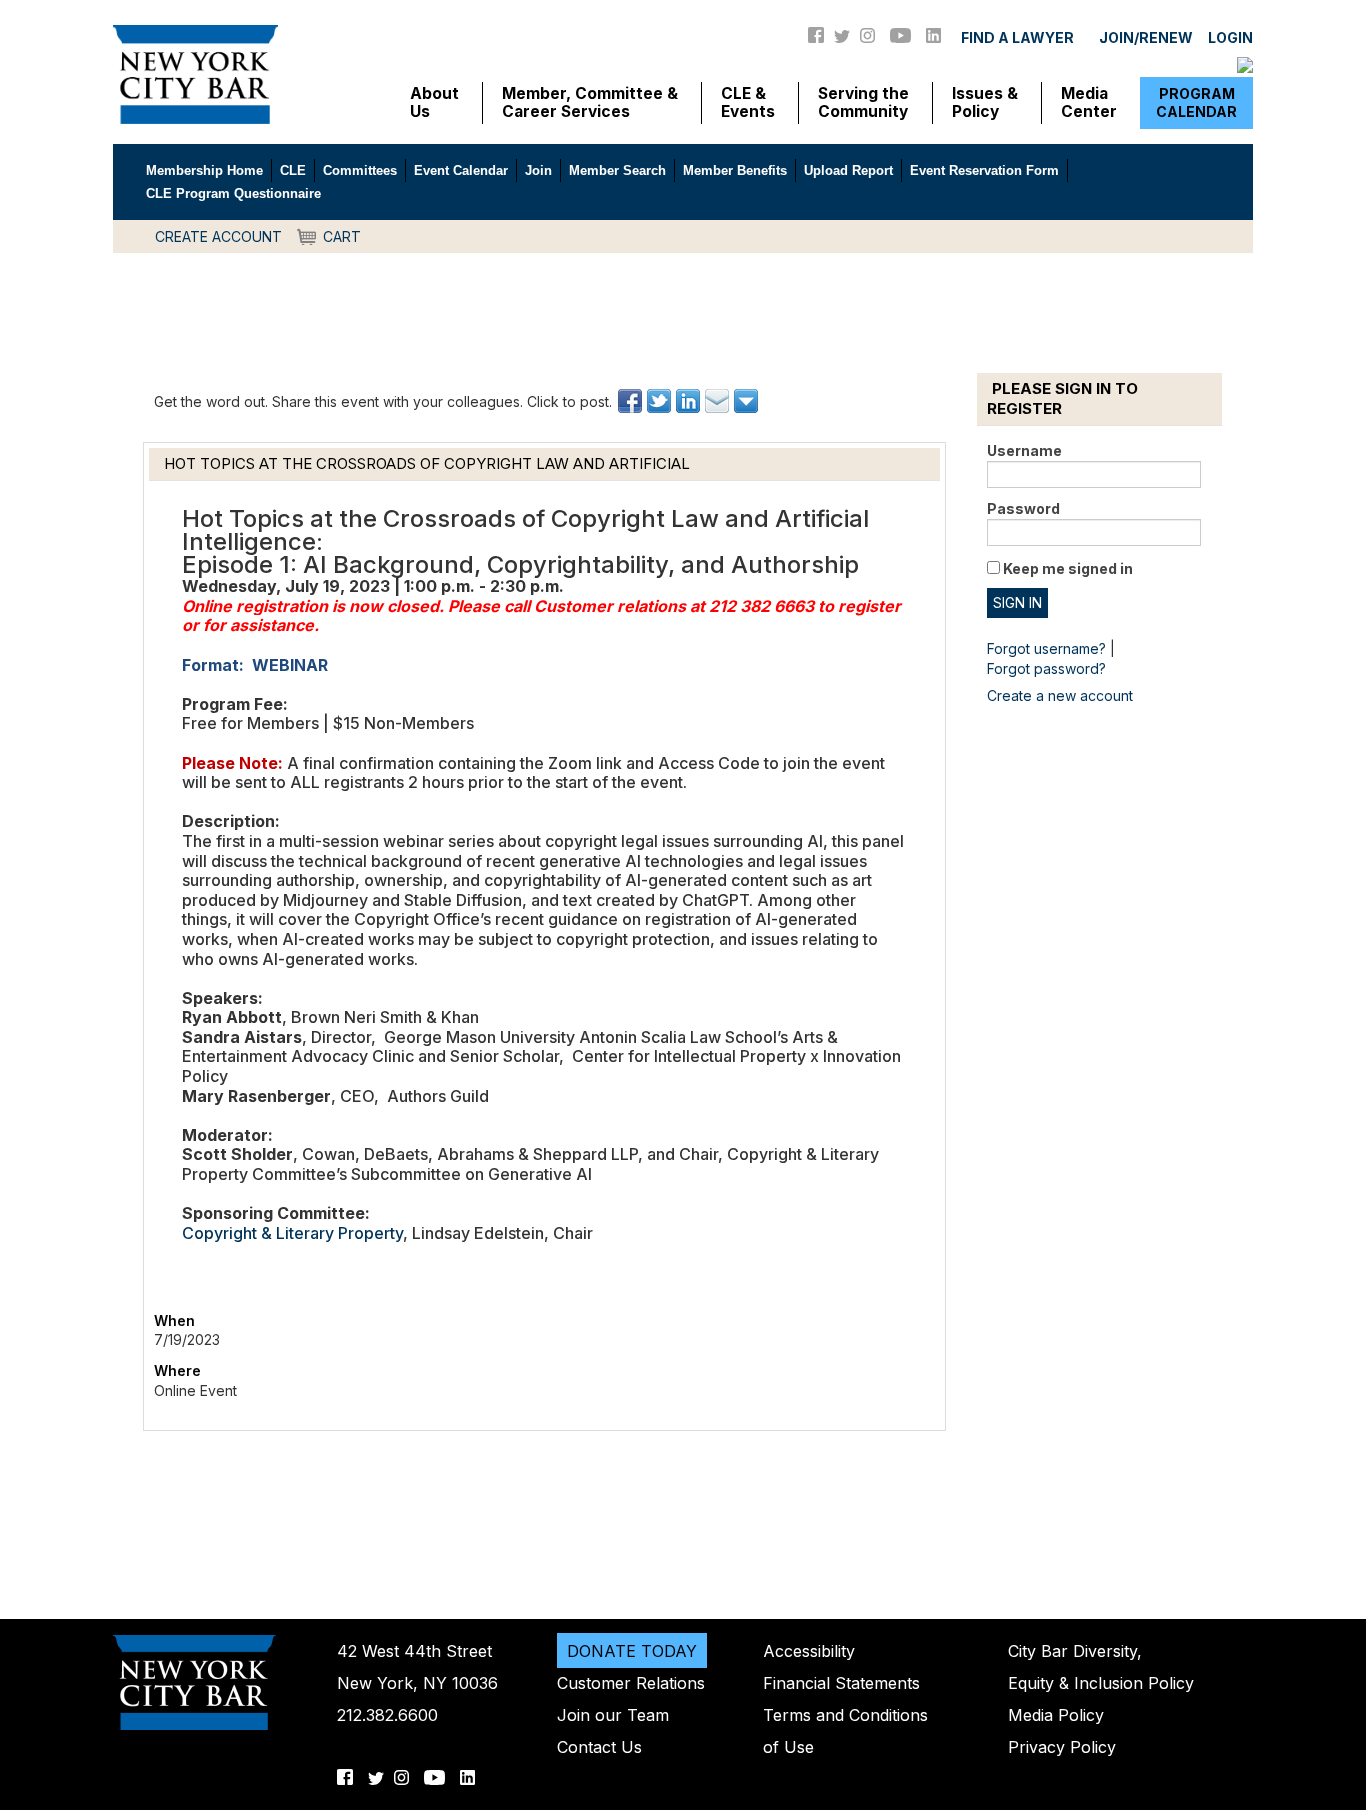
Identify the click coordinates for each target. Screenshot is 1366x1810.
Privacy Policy (1062, 1747)
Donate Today (632, 1651)
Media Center (1089, 103)
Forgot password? (1046, 668)
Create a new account (1060, 695)
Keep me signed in (1068, 568)
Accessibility (809, 1651)
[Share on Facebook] (631, 401)
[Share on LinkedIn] (689, 401)
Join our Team (613, 1715)
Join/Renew (1146, 37)
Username (1024, 450)
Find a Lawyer (1017, 37)
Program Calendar (1196, 102)
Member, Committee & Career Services (590, 103)
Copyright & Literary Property (292, 1233)
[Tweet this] (660, 401)
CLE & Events (748, 103)
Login (1230, 37)
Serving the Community (863, 103)
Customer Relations (631, 1683)
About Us (434, 103)
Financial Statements (841, 1683)
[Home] (195, 73)
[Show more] (747, 401)
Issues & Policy (985, 103)
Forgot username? (1046, 648)
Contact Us (599, 1747)
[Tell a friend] (718, 401)
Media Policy (1056, 1715)
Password (1023, 508)
